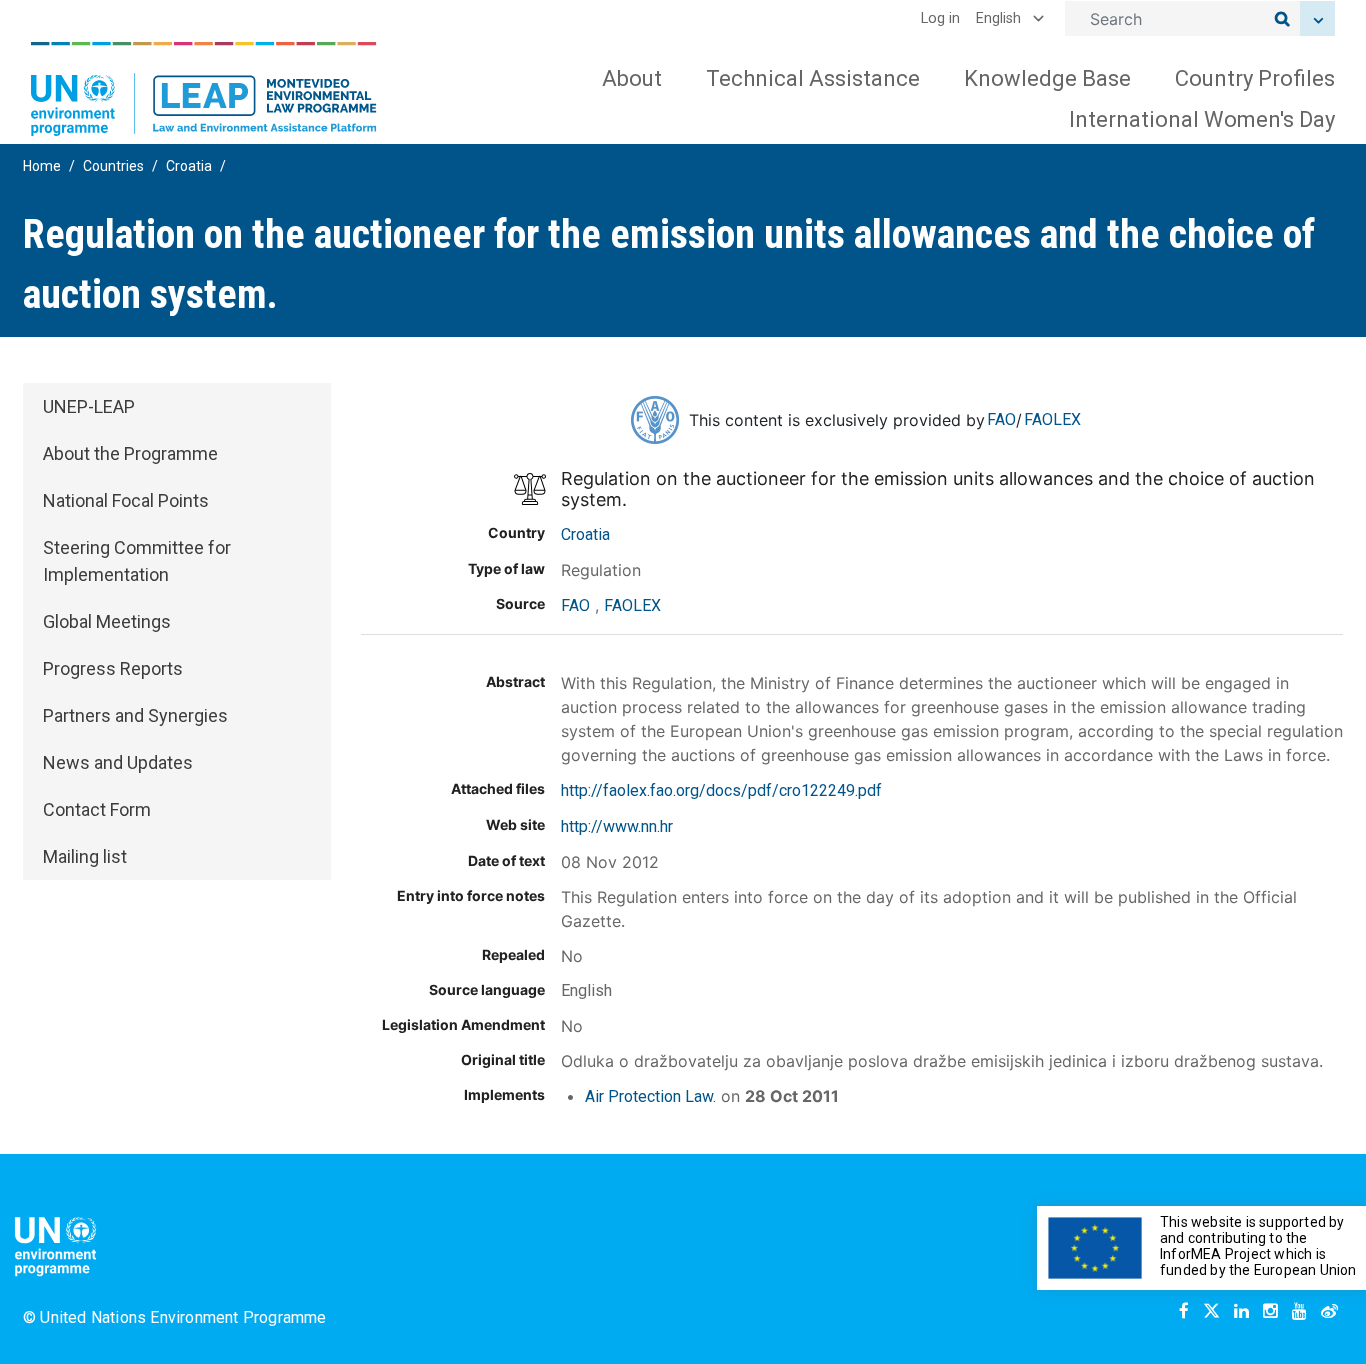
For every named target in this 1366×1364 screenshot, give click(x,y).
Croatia (189, 166)
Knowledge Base (1047, 78)
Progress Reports (113, 668)
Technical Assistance (813, 78)
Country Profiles (1255, 78)
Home (42, 166)
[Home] (204, 89)
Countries (113, 166)
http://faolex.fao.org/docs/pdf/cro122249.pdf (721, 790)
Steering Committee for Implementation (137, 561)
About (632, 78)
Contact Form (97, 809)
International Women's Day (1202, 119)
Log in (940, 18)
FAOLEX (1052, 419)
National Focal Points (126, 500)
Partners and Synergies (135, 715)
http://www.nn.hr (617, 826)
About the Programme (130, 453)
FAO (1001, 419)
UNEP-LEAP (89, 406)
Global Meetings (107, 621)
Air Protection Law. (650, 1096)
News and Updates (118, 762)
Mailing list (85, 856)
